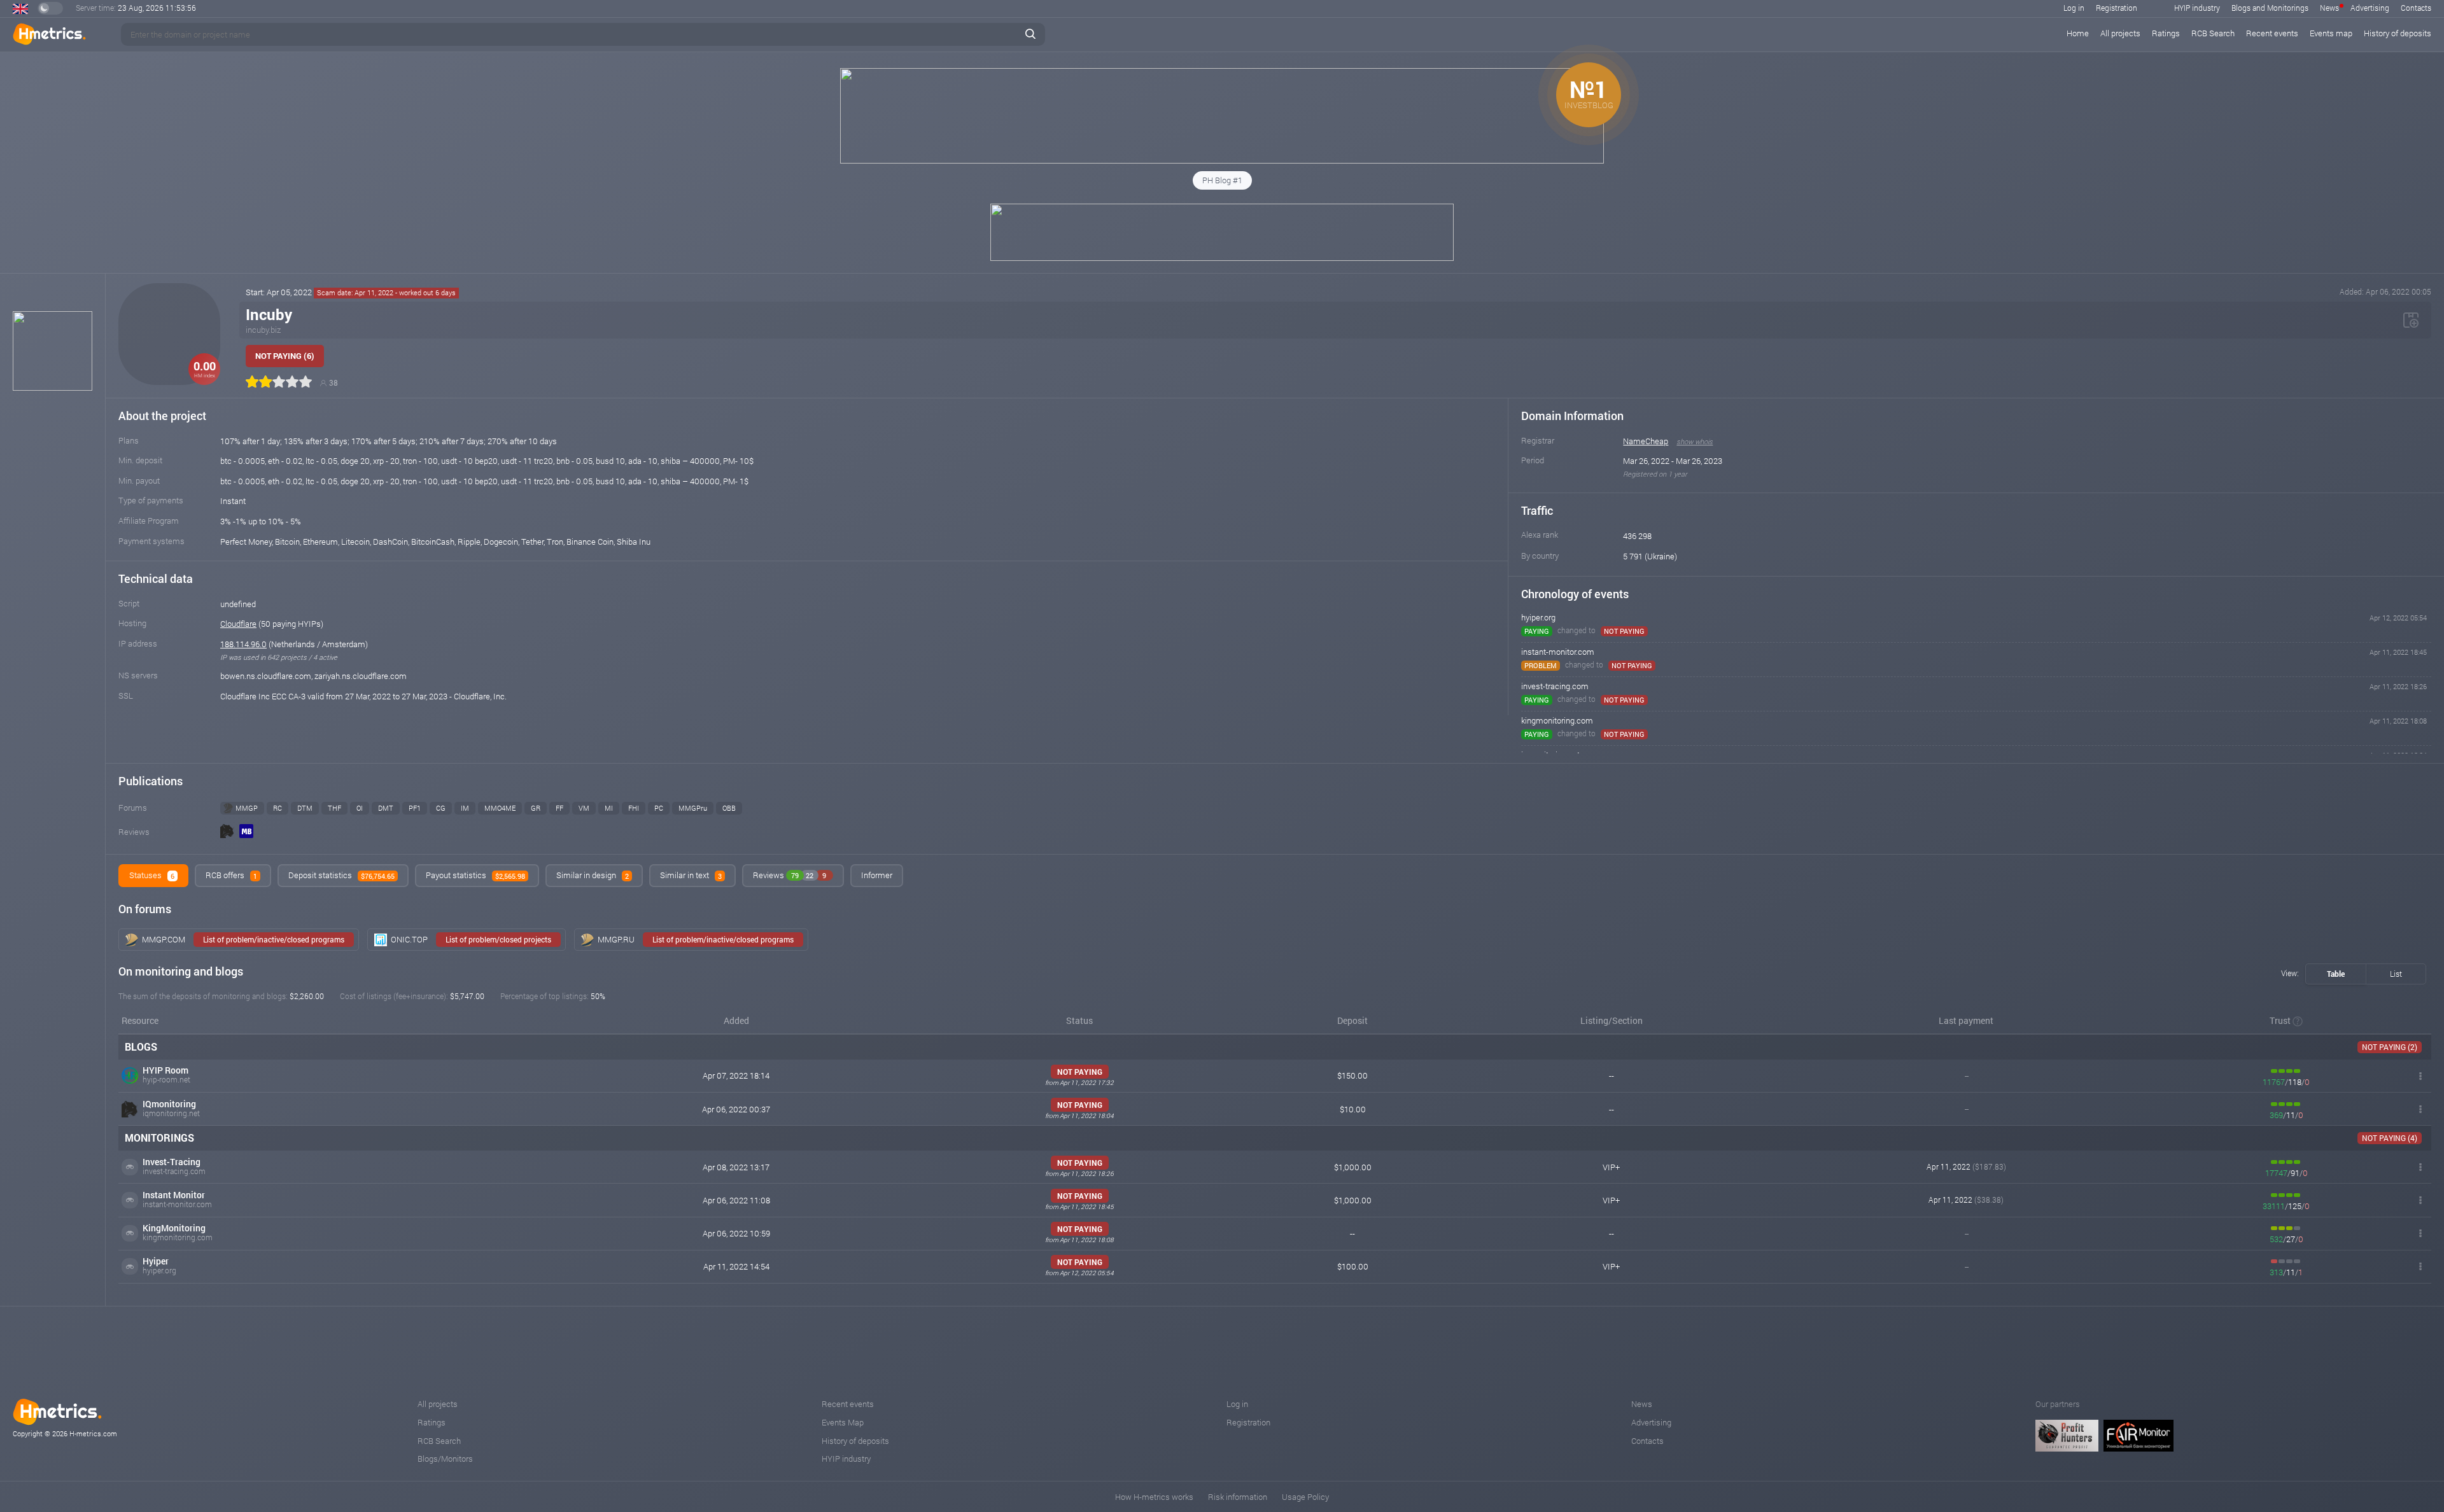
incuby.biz (263, 330)
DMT (386, 808)
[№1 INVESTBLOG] (1222, 160)
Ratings (2166, 33)
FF (559, 808)
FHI (634, 808)
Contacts (2416, 8)
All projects (2120, 33)
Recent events (2272, 33)
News (2329, 8)
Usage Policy (1305, 1497)
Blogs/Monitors (445, 1459)
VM (584, 808)
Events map (2331, 33)
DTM (305, 808)
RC (277, 808)
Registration (2117, 8)
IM (465, 808)
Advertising (2370, 8)
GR (536, 808)
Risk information (1238, 1497)
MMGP (247, 808)
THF (334, 808)
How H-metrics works (1154, 1497)
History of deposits (2398, 33)
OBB (729, 808)
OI (360, 808)
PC (659, 808)
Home (2078, 33)
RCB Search (2213, 33)
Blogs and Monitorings (2270, 8)
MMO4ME (500, 808)
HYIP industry (2197, 8)
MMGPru (693, 808)
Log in (2074, 8)
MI (609, 808)
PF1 (415, 808)
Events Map (843, 1422)
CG (441, 808)
